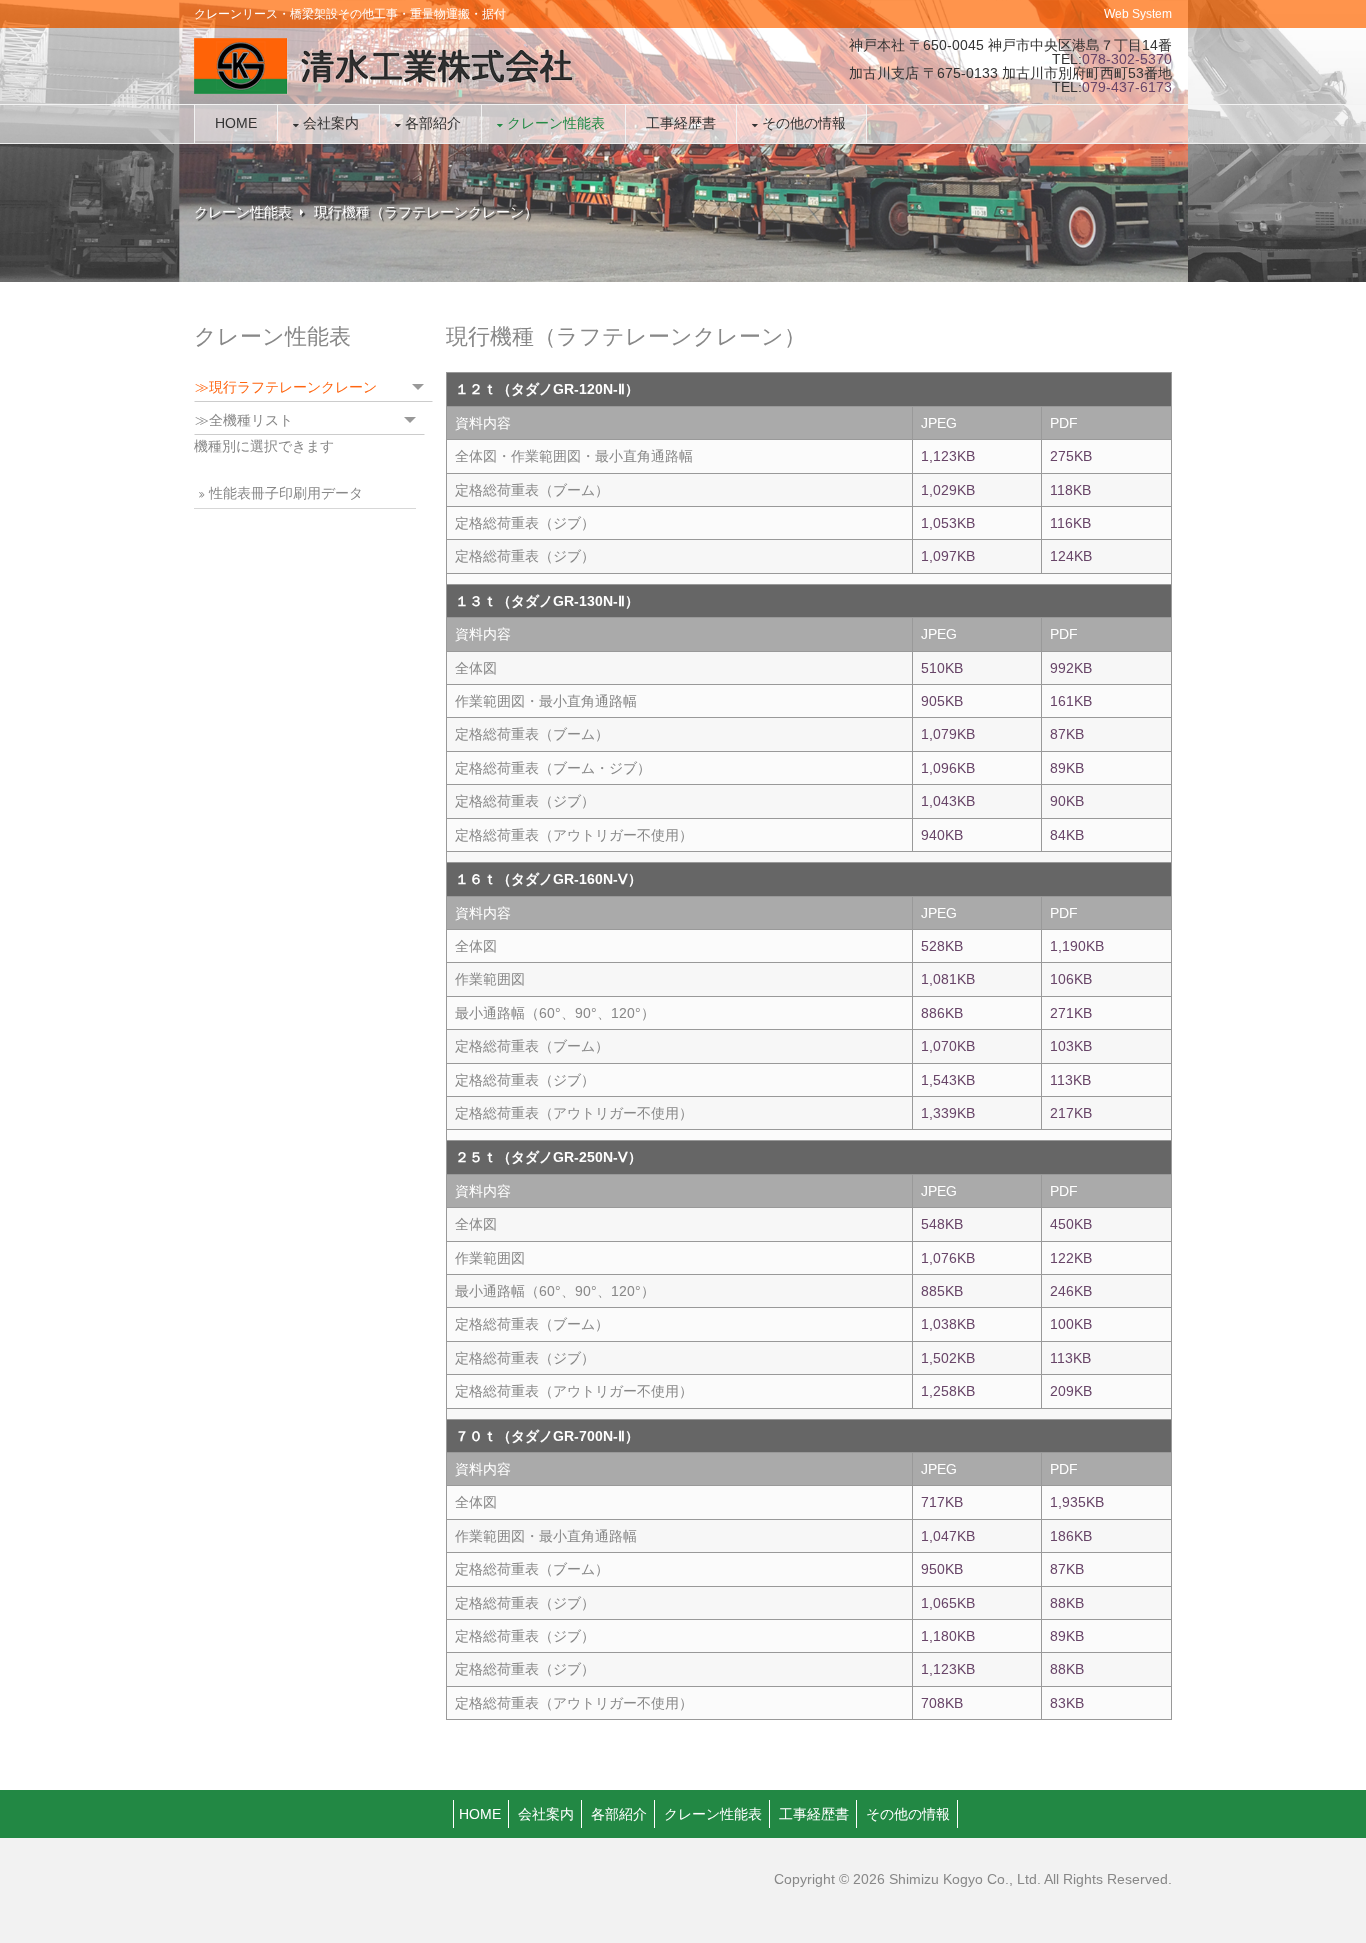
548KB (942, 1224)
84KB (1067, 835)
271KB (1071, 1013)
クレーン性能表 (556, 123)
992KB (1071, 668)
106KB (1071, 979)
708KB (942, 1703)
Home (236, 123)
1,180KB (948, 1636)
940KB (942, 835)
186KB (1071, 1536)
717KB (942, 1502)
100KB (1071, 1324)
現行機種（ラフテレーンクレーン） (426, 212)
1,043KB (948, 801)
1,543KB (948, 1080)
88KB (1067, 1603)
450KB (1071, 1224)
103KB (1071, 1046)
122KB (1071, 1258)
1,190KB (1077, 946)
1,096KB (948, 768)
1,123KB (948, 456)
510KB (942, 668)
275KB (1071, 456)
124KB (1071, 556)
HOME (480, 1814)
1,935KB (1077, 1502)
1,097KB (948, 556)
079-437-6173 (1127, 87)
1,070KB (948, 1046)
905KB (942, 701)
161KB (1071, 701)
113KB (1070, 1080)
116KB (1070, 523)
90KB (1067, 801)
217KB (1071, 1113)
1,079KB (948, 734)
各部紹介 (433, 123)
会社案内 (331, 123)
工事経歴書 (681, 123)
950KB (942, 1569)
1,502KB (948, 1358)
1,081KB (948, 979)
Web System (1138, 14)
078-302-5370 (1127, 59)
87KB (1067, 734)
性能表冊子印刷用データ (286, 493)
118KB (1070, 490)
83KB (1067, 1703)
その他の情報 (804, 123)
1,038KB (948, 1324)
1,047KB (948, 1536)
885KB (942, 1291)
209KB (1071, 1391)
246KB (1071, 1291)
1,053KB (948, 523)
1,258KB (948, 1391)
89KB (1067, 768)
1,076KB (948, 1258)
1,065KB (948, 1603)
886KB (942, 1013)
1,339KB (948, 1113)
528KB (942, 946)
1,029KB (948, 490)
